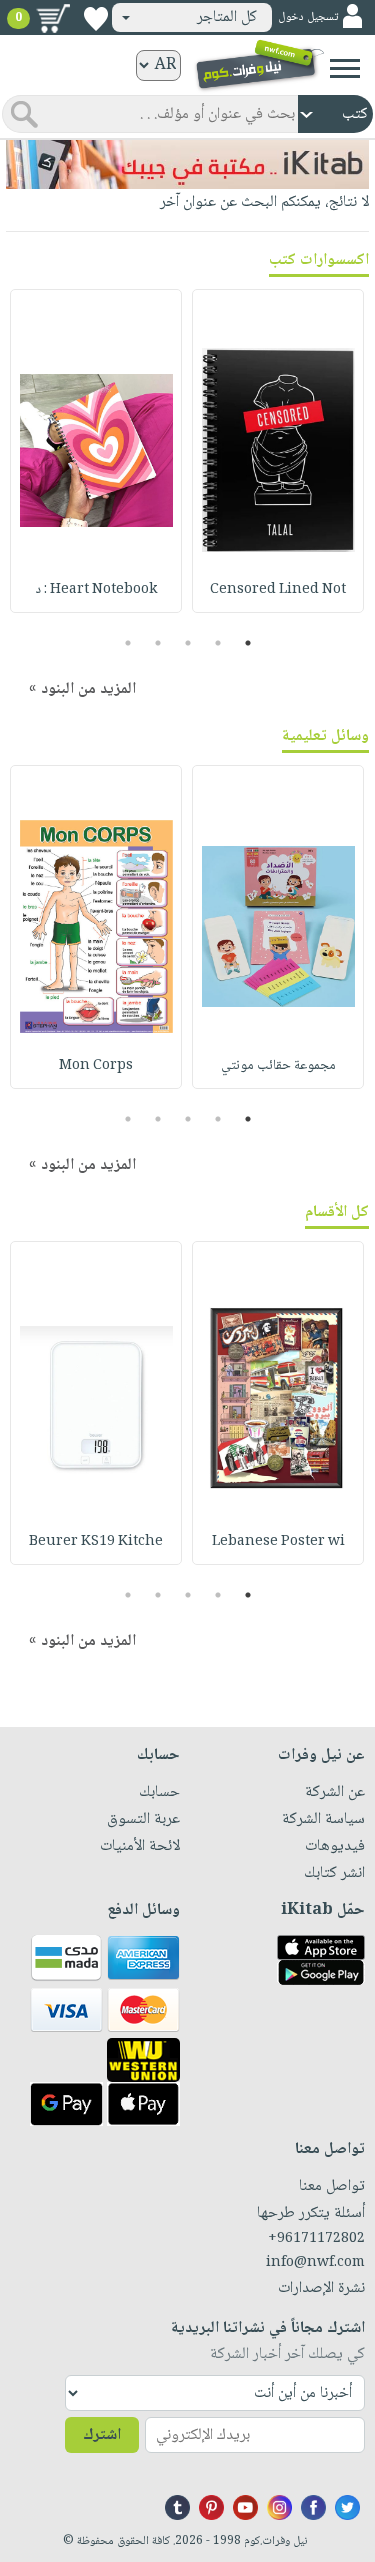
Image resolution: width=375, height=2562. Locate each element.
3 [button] (187, 643)
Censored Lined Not (278, 590)
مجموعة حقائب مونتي (278, 1066)
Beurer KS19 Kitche (96, 1542)
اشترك (102, 2435)
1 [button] (247, 643)
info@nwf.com (315, 2263)
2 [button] (217, 643)
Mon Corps (96, 1066)
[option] (278, 451)
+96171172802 (316, 2239)
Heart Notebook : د (96, 590)
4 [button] (157, 643)
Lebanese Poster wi (278, 1542)
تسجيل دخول (308, 17)
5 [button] (127, 643)
